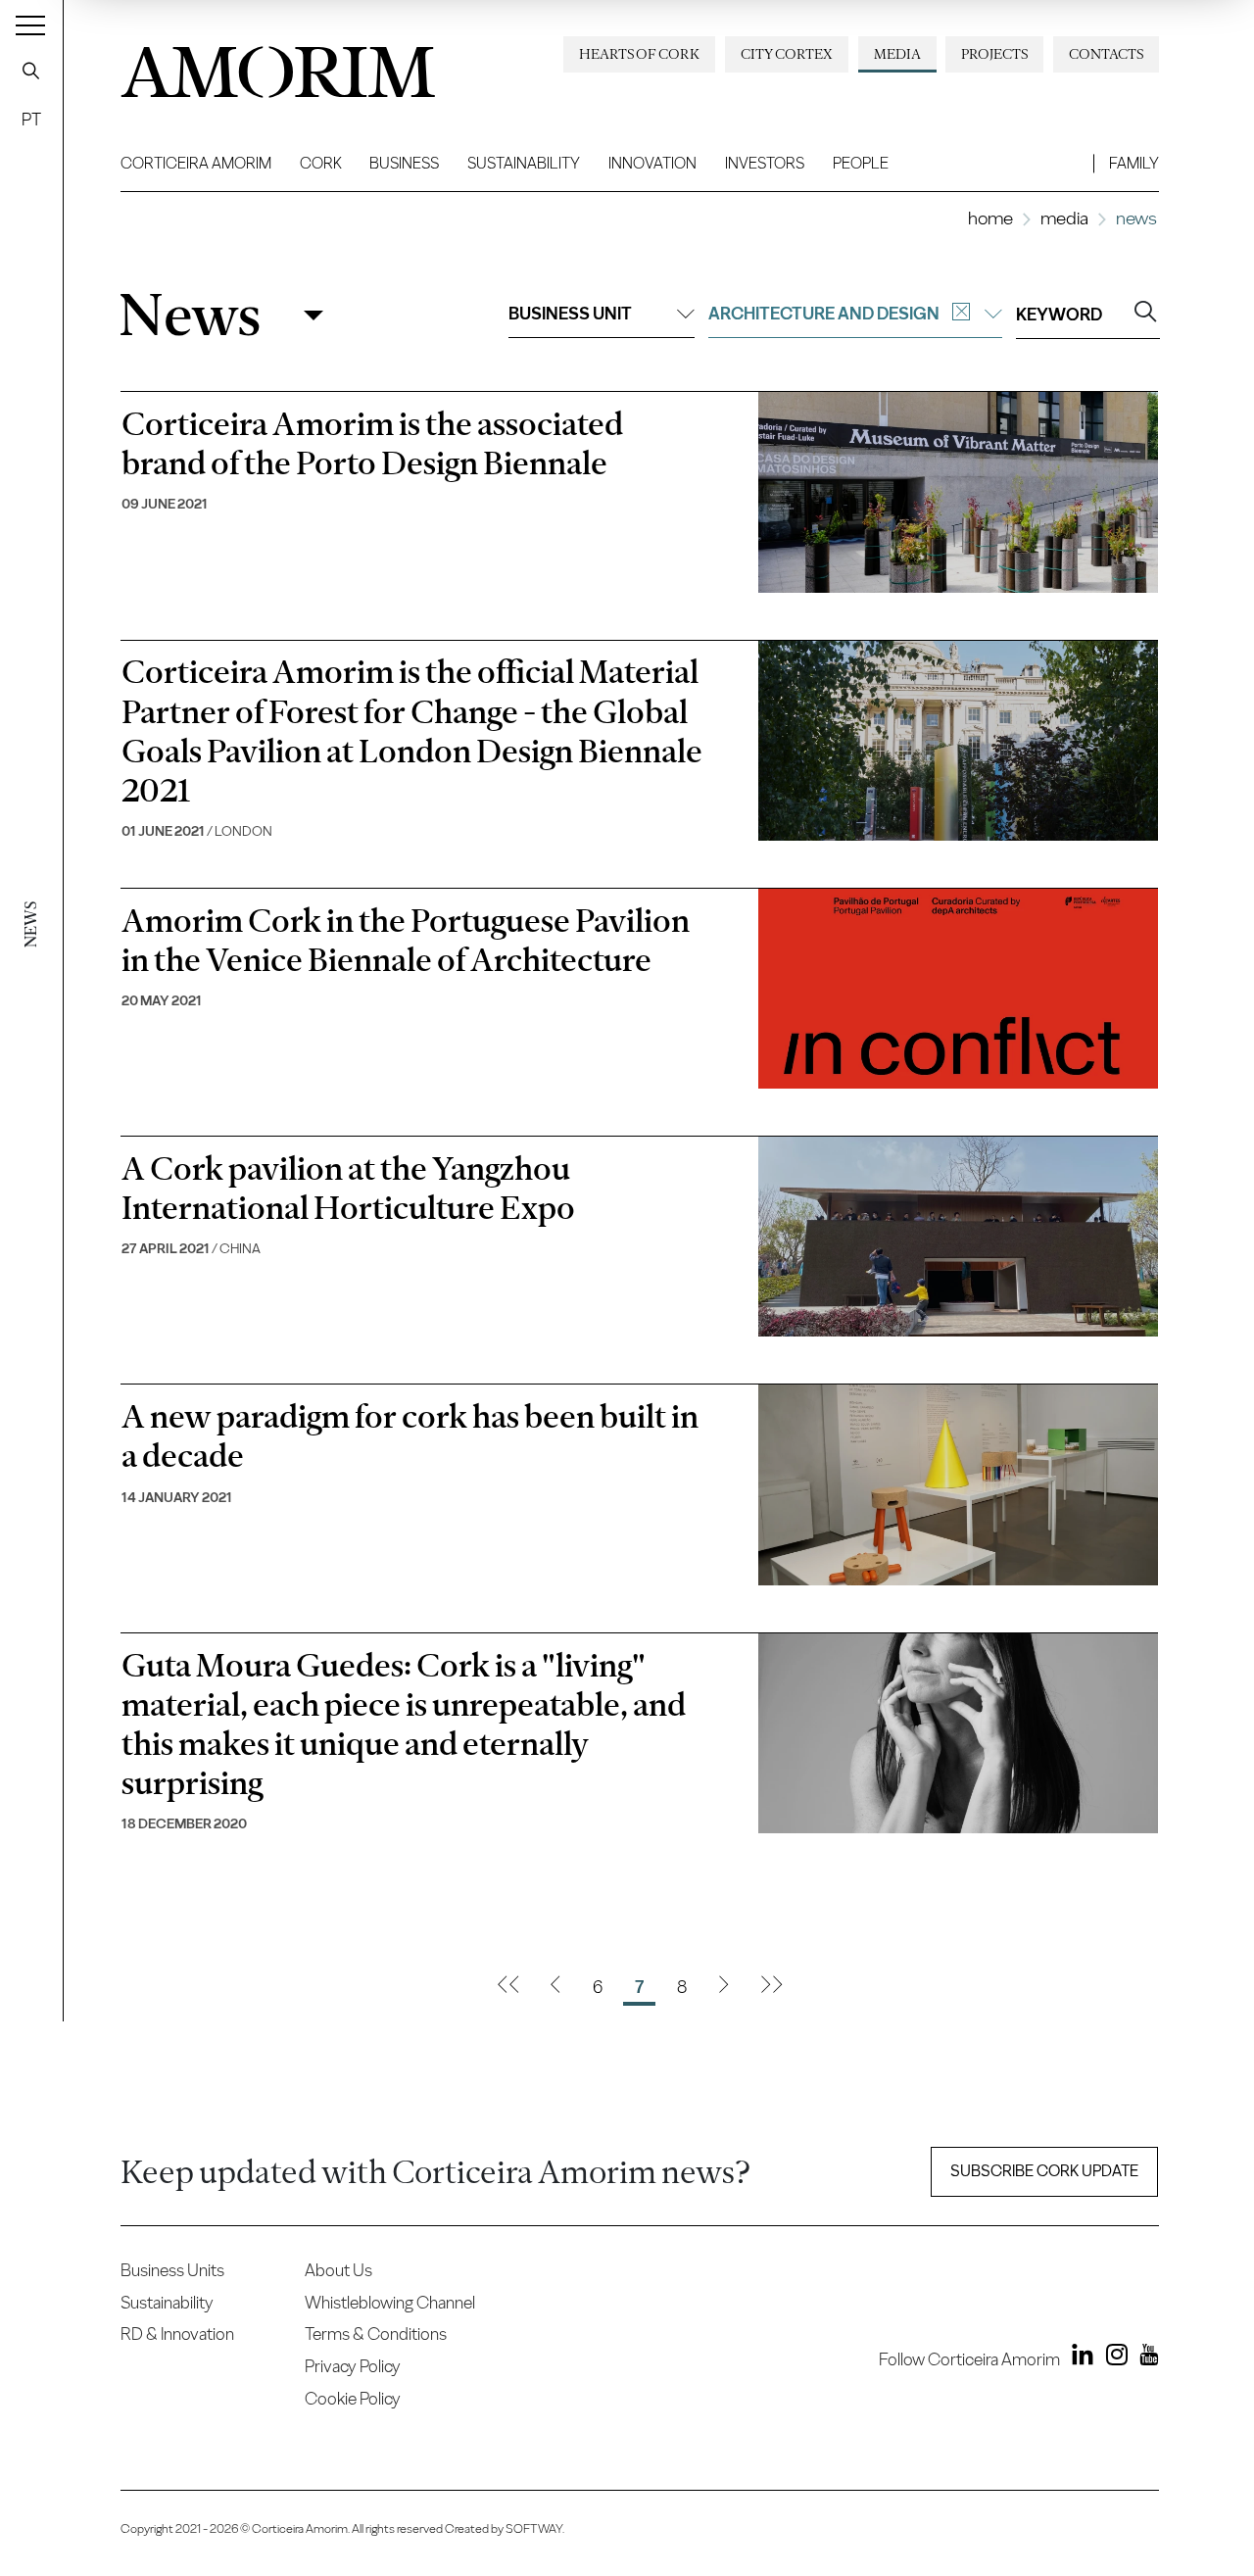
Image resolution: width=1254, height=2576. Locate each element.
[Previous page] (555, 1987)
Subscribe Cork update (1044, 2171)
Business (404, 163)
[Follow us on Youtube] (1145, 2358)
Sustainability (524, 163)
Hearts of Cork (639, 54)
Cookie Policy (353, 2398)
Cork (321, 163)
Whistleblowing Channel (390, 2302)
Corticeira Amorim (196, 163)
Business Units (172, 2270)
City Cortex (787, 54)
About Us (338, 2270)
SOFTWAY (534, 2528)
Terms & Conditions (376, 2333)
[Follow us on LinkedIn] (1079, 2358)
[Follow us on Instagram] (1112, 2358)
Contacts (1106, 54)
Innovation (652, 163)
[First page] (508, 1987)
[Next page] (723, 1987)
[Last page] (772, 1987)
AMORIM (277, 65)
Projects (994, 54)
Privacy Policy (353, 2366)
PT (31, 119)
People (861, 163)
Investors (765, 163)
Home (990, 218)
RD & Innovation (177, 2333)
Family (1134, 163)
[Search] (31, 71)
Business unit (570, 313)
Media (897, 54)
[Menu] (30, 24)
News (190, 315)
